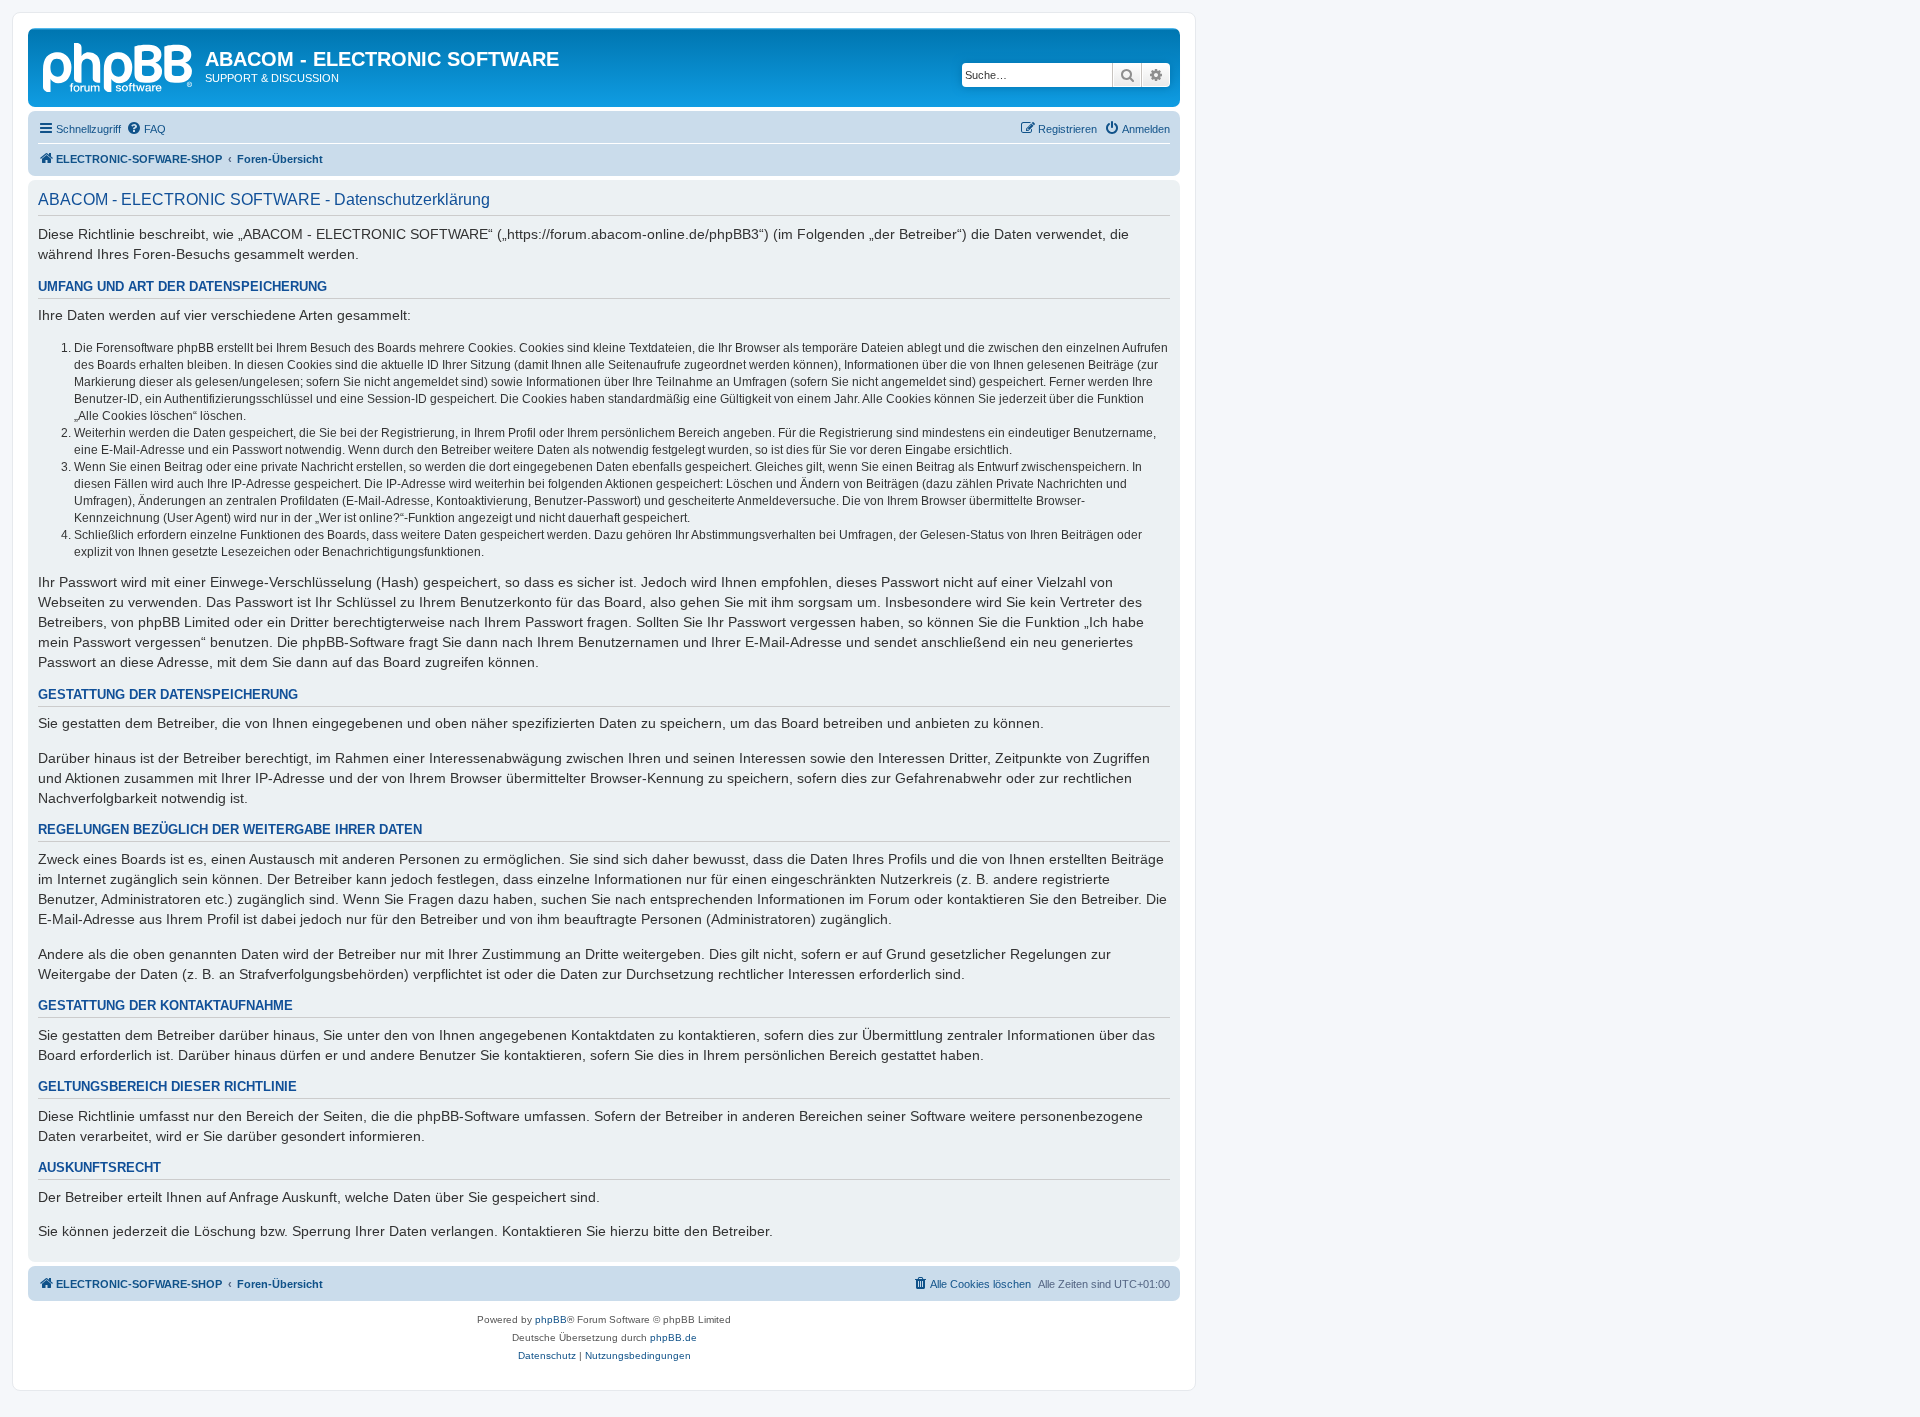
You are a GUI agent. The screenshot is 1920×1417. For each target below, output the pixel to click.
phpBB (551, 1319)
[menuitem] (146, 129)
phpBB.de (673, 1337)
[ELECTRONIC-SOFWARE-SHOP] (119, 65)
